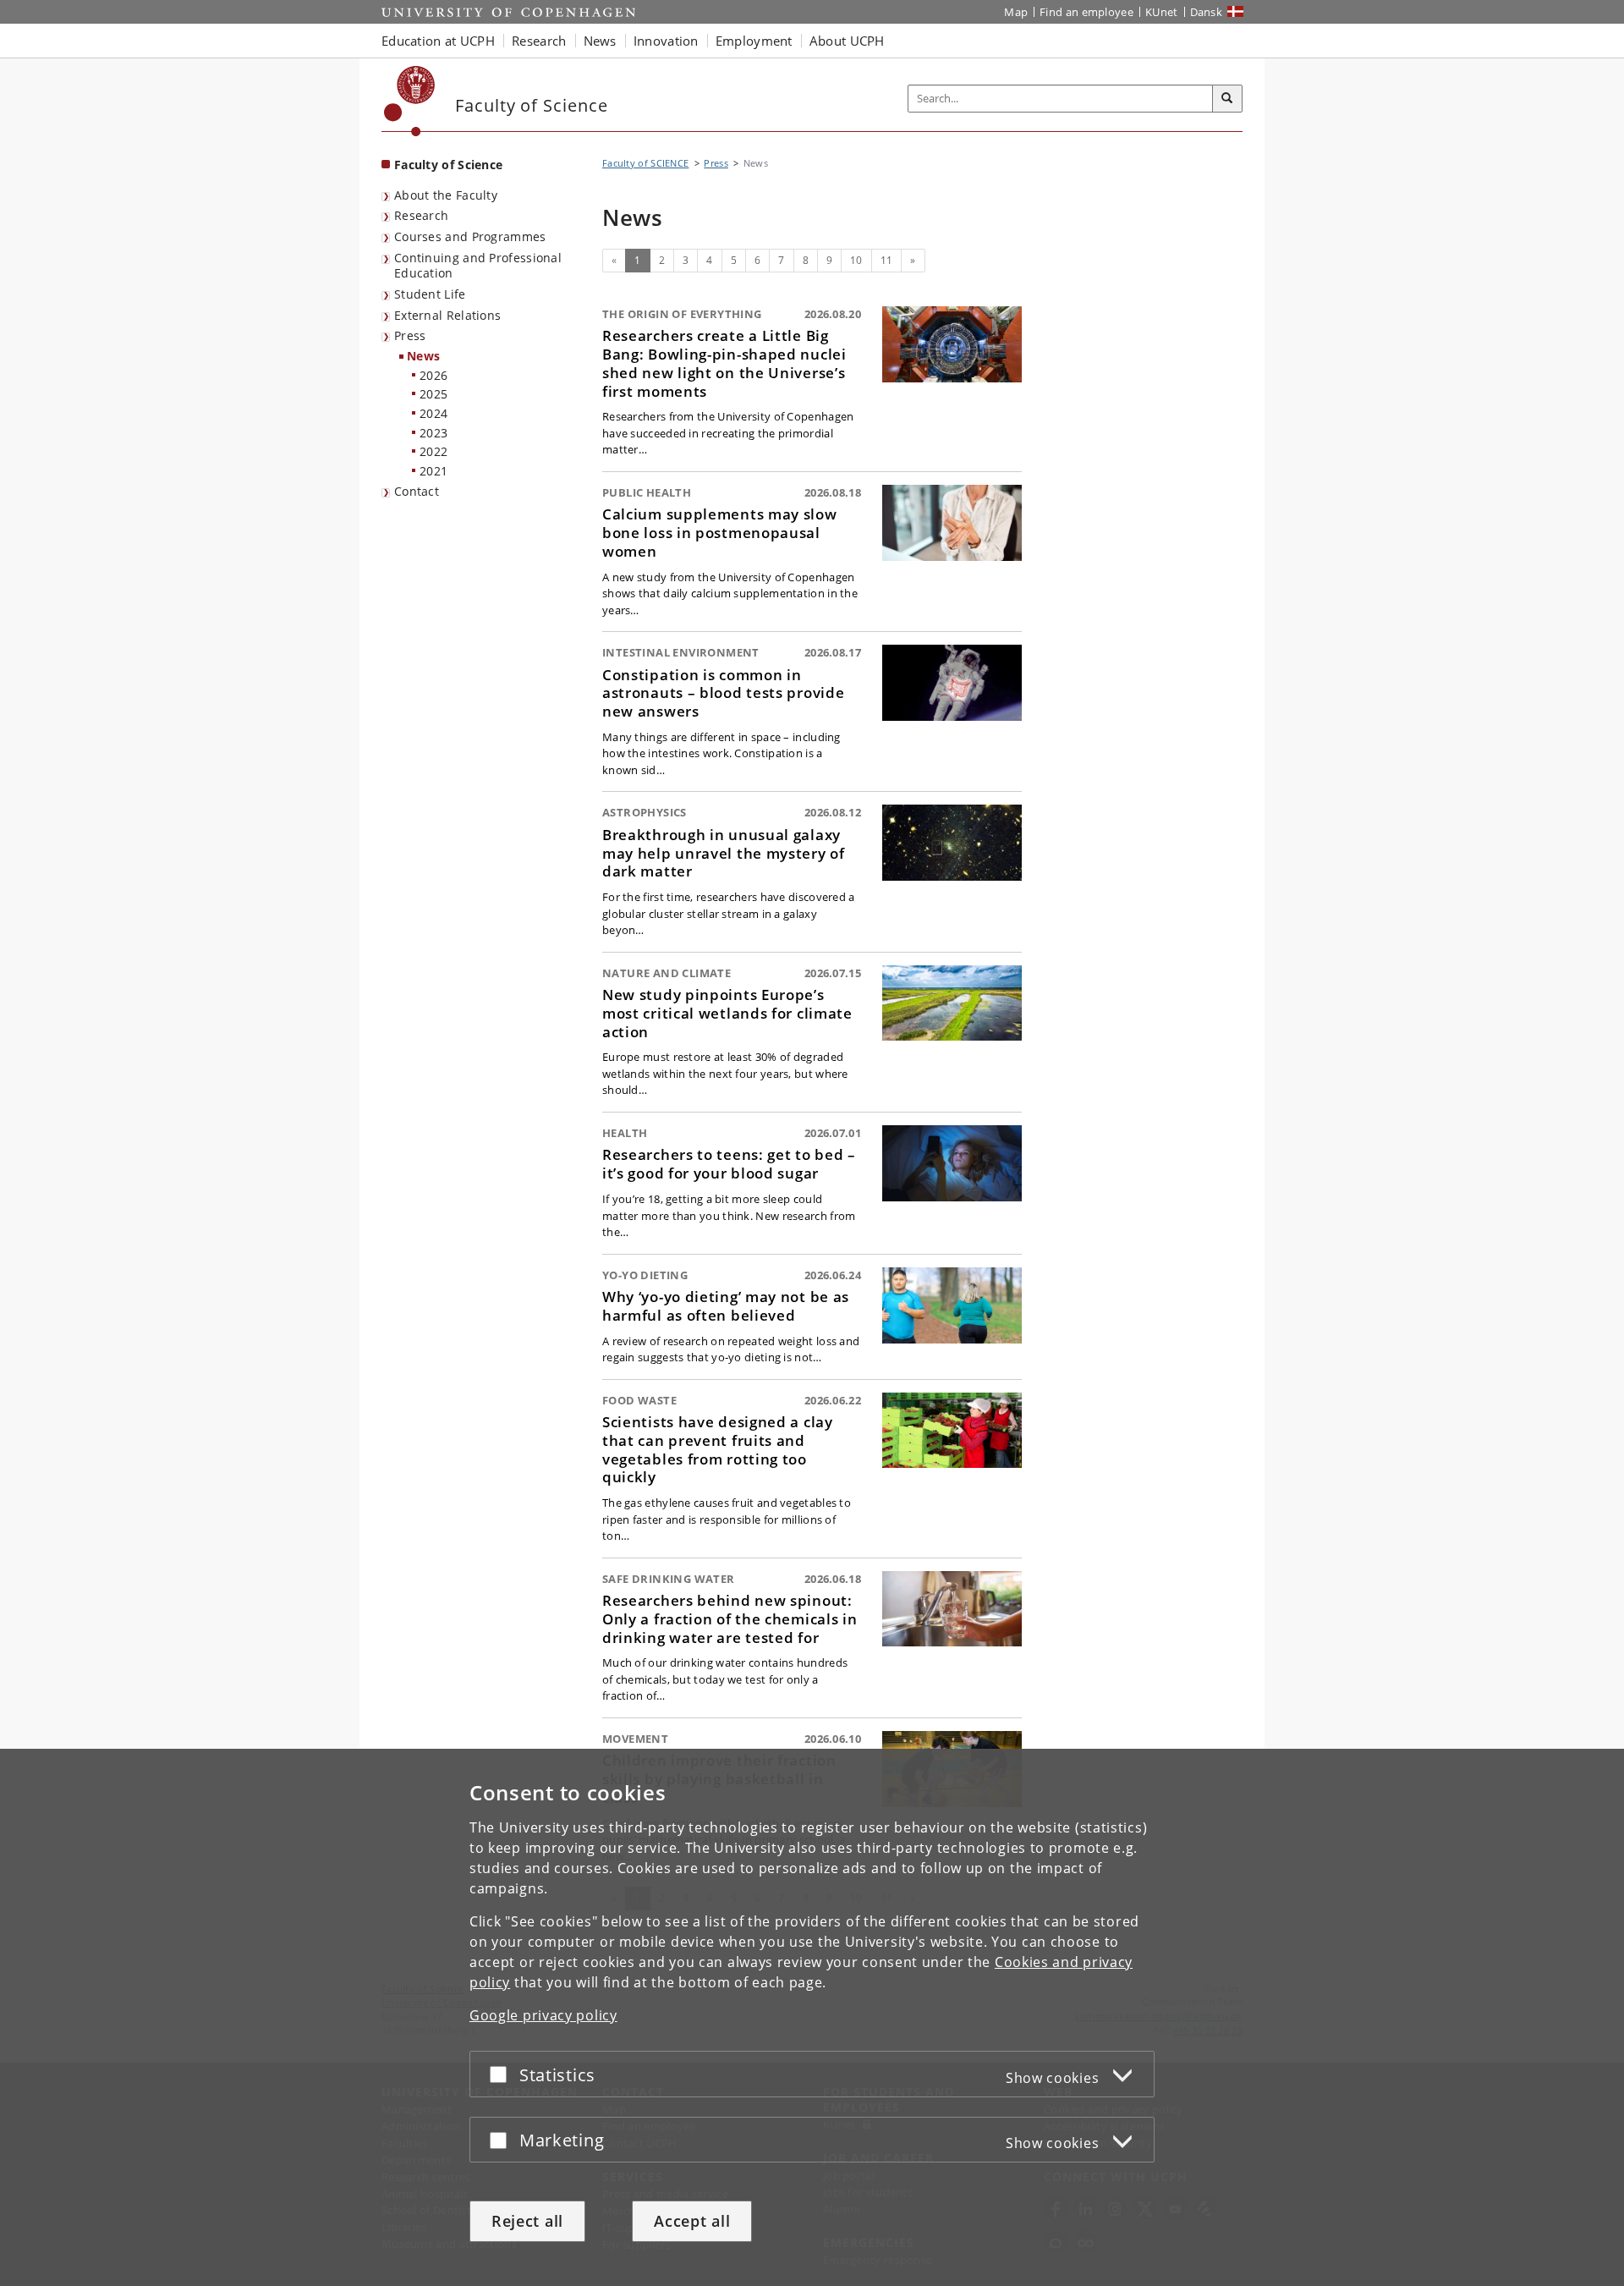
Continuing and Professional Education (478, 266)
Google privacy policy (543, 2015)
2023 (433, 433)
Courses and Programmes (470, 236)
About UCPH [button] (847, 41)
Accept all (692, 2221)
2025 (433, 394)
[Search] (1227, 99)
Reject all (527, 2221)
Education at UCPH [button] (438, 41)
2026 (433, 375)
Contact (417, 491)
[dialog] (812, 2017)
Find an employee (1086, 12)
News (423, 356)
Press (410, 335)
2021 (433, 471)
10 (856, 260)
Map (1016, 12)
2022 (433, 451)
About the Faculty (446, 195)
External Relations (447, 315)
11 (887, 260)
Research (421, 215)
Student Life (430, 294)
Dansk (1207, 12)
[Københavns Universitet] (410, 101)
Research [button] (539, 41)
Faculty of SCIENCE (645, 163)
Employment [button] (754, 41)
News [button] (600, 41)
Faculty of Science (448, 165)
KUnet (1162, 12)
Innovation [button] (666, 41)
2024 (433, 413)
